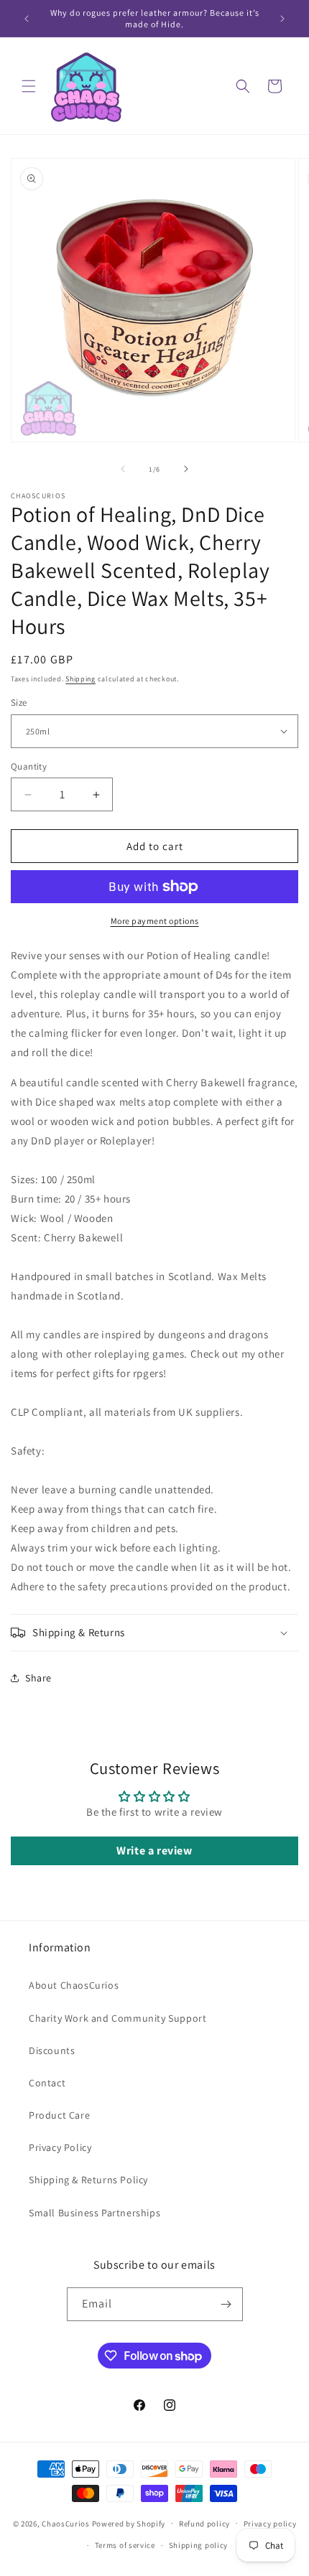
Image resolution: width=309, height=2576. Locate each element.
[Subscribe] (226, 2304)
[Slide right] (186, 469)
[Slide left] (123, 469)
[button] (29, 86)
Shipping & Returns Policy (88, 2180)
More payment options (155, 921)
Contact (47, 2083)
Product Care (59, 2115)
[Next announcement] (282, 19)
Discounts (52, 2050)
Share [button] (38, 1678)
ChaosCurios (66, 2523)
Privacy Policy (60, 2147)
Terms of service (125, 2545)
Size (19, 703)
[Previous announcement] (27, 19)
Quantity (29, 766)
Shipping (80, 679)
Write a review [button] (154, 1851)
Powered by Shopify (129, 2523)
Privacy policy (270, 2524)
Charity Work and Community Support (117, 2018)
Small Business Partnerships (94, 2213)
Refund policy (204, 2524)
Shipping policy (199, 2545)
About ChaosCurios (74, 1985)
